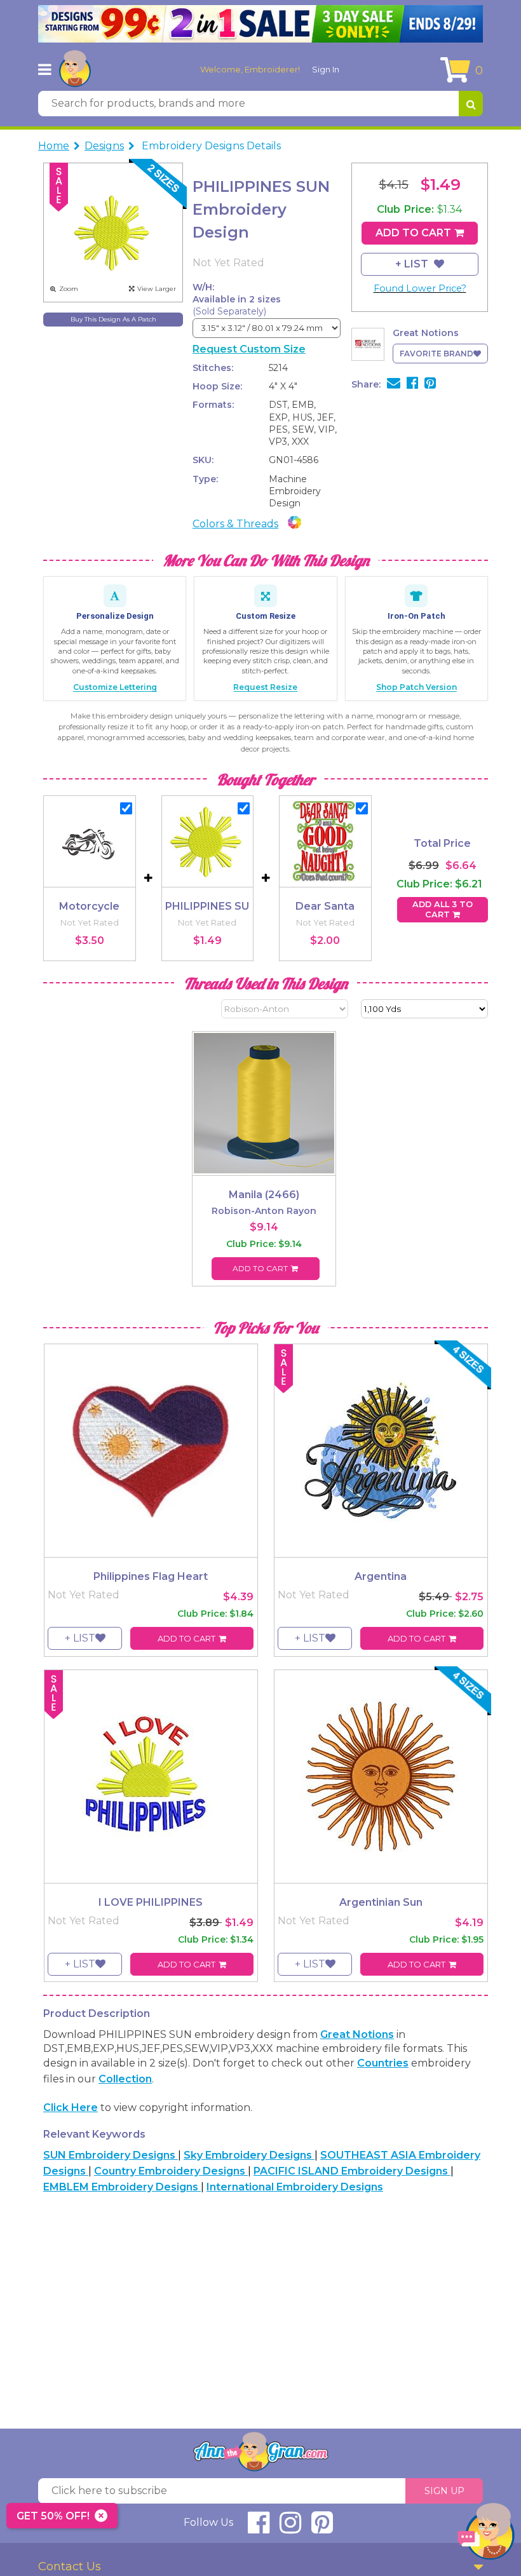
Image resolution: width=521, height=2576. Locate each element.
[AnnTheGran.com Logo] (75, 69)
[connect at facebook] (259, 2528)
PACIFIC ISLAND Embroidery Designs (352, 2171)
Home (54, 146)
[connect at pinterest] (322, 2528)
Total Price (442, 843)
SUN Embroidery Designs (111, 2155)
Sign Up (444, 2491)
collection (125, 2079)
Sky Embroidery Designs (249, 2155)
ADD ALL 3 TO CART (443, 909)
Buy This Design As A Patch (113, 319)
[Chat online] (486, 2534)
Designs (104, 146)
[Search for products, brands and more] (471, 104)
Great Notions (357, 2034)
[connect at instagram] (290, 2528)
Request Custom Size (249, 349)
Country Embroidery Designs (171, 2171)
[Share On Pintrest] (430, 384)
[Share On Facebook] (412, 384)
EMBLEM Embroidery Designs (122, 2187)
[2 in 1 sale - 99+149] (260, 24)
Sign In (326, 69)
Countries (383, 2063)
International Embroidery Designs (295, 2187)
